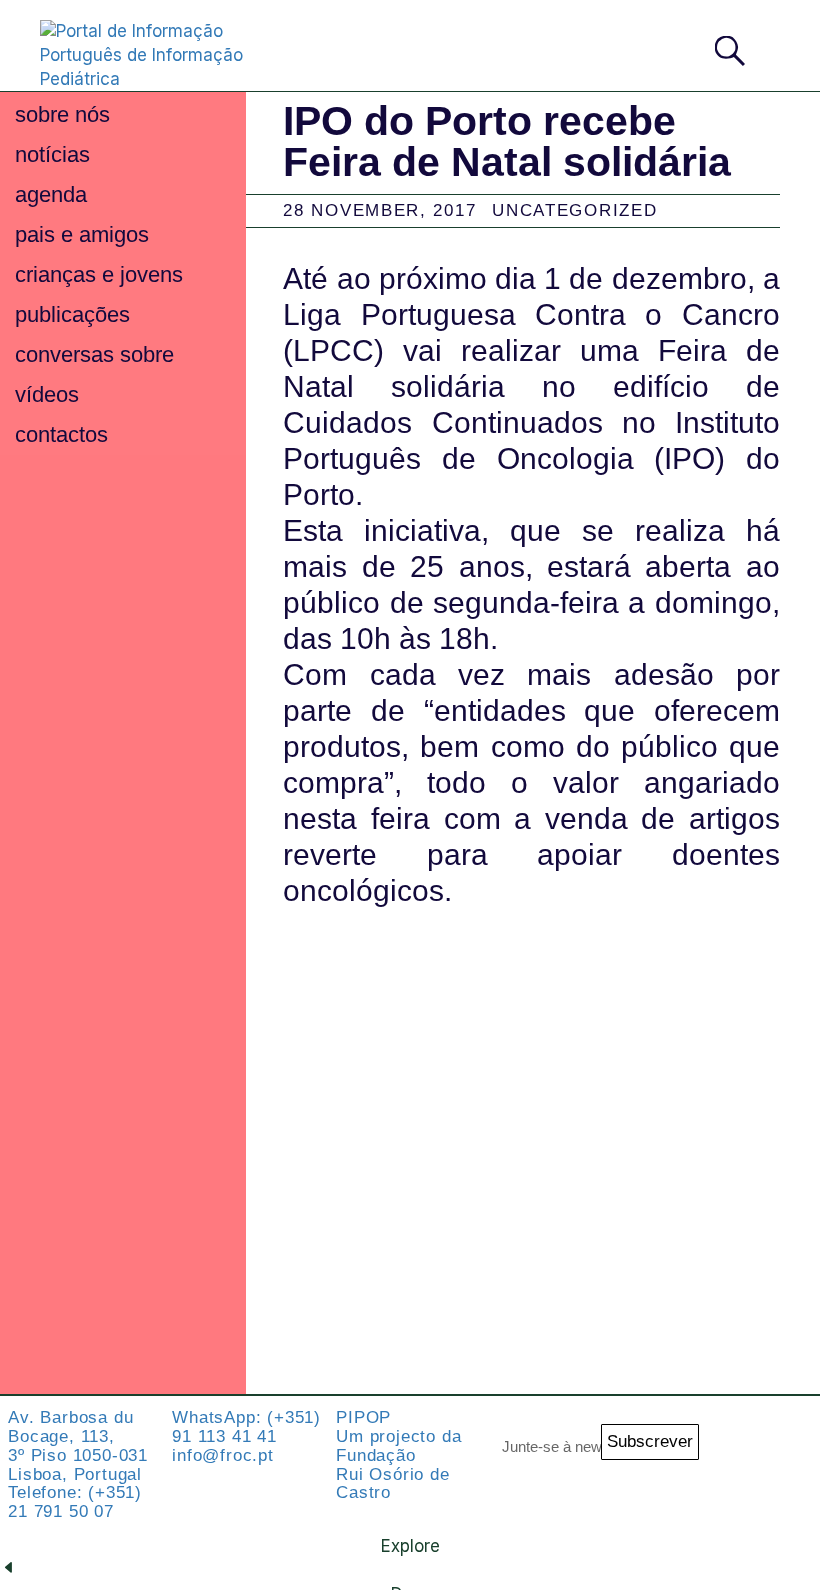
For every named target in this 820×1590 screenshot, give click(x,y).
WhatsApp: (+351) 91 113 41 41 (246, 1427)
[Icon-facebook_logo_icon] (730, 1494)
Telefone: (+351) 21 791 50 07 (75, 1502)
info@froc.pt (223, 1455)
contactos (61, 434)
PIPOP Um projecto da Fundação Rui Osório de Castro (398, 1455)
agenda (51, 194)
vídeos (47, 394)
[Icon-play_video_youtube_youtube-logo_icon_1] (785, 1494)
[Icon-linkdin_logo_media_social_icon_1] (785, 1437)
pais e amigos (82, 234)
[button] (772, 45)
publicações (72, 314)
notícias (52, 154)
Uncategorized (574, 210)
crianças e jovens (99, 274)
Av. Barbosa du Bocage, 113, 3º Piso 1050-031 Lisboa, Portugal (78, 1445)
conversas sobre (94, 354)
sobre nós (62, 114)
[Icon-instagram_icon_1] (730, 1437)
